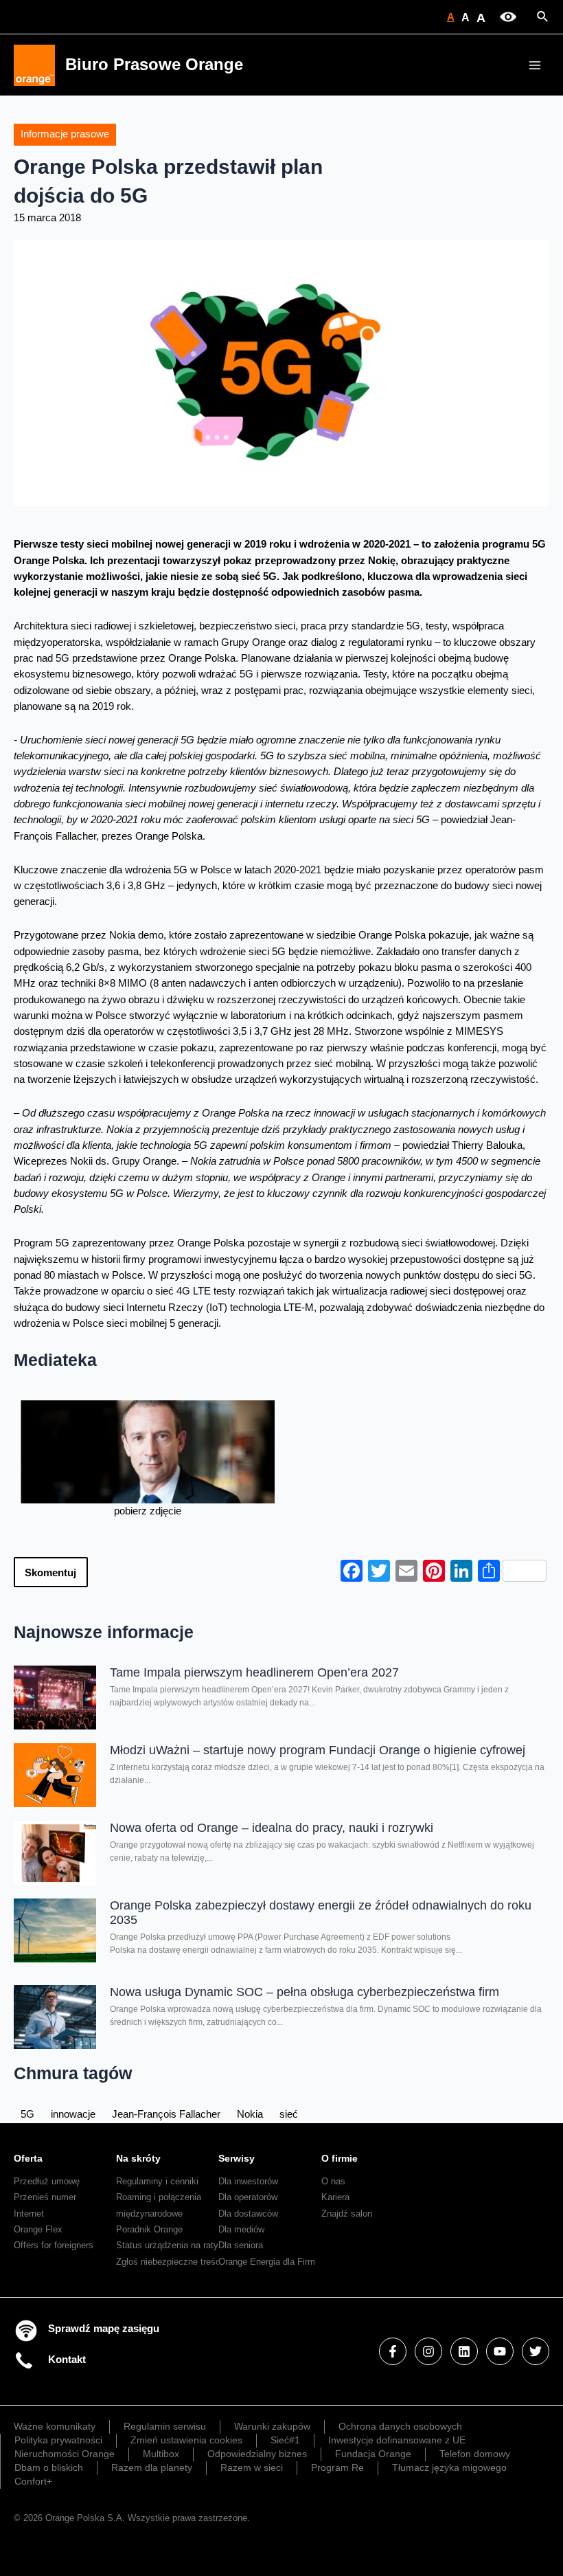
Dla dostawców (248, 2214)
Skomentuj (50, 1573)
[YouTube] (500, 2351)
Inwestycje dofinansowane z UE (397, 2440)
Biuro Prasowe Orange (154, 65)
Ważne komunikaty (55, 2426)
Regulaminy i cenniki (157, 2181)
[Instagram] (428, 2351)
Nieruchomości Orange (65, 2454)
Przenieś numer (45, 2197)
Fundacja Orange (373, 2454)
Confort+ (33, 2481)
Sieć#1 (285, 2440)
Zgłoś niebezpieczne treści (169, 2262)
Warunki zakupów (272, 2426)
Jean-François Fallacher (166, 2114)
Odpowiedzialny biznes (257, 2454)
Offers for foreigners (54, 2245)
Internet (29, 2214)
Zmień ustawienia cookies (186, 2440)
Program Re (337, 2467)
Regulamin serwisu (165, 2426)
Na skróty (138, 2158)
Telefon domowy (475, 2454)
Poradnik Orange (149, 2229)
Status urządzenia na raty (167, 2245)
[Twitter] (536, 2351)
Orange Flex (38, 2229)
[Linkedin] (464, 2351)
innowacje (73, 2114)
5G (27, 2114)
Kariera (335, 2197)
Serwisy (237, 2158)
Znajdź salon (347, 2214)
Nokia (250, 2114)
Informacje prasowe (65, 134)
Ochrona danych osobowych (400, 2426)
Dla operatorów (248, 2197)
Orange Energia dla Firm (267, 2262)
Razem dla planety (152, 2467)
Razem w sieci (252, 2467)
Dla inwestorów (248, 2181)
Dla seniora (241, 2245)
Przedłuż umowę (47, 2181)
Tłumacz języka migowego (449, 2467)
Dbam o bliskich (49, 2467)
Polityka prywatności (58, 2440)
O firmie (340, 2158)
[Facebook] (393, 2351)
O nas (333, 2181)
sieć (289, 2114)
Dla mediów (241, 2229)
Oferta (28, 2158)
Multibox (161, 2454)
